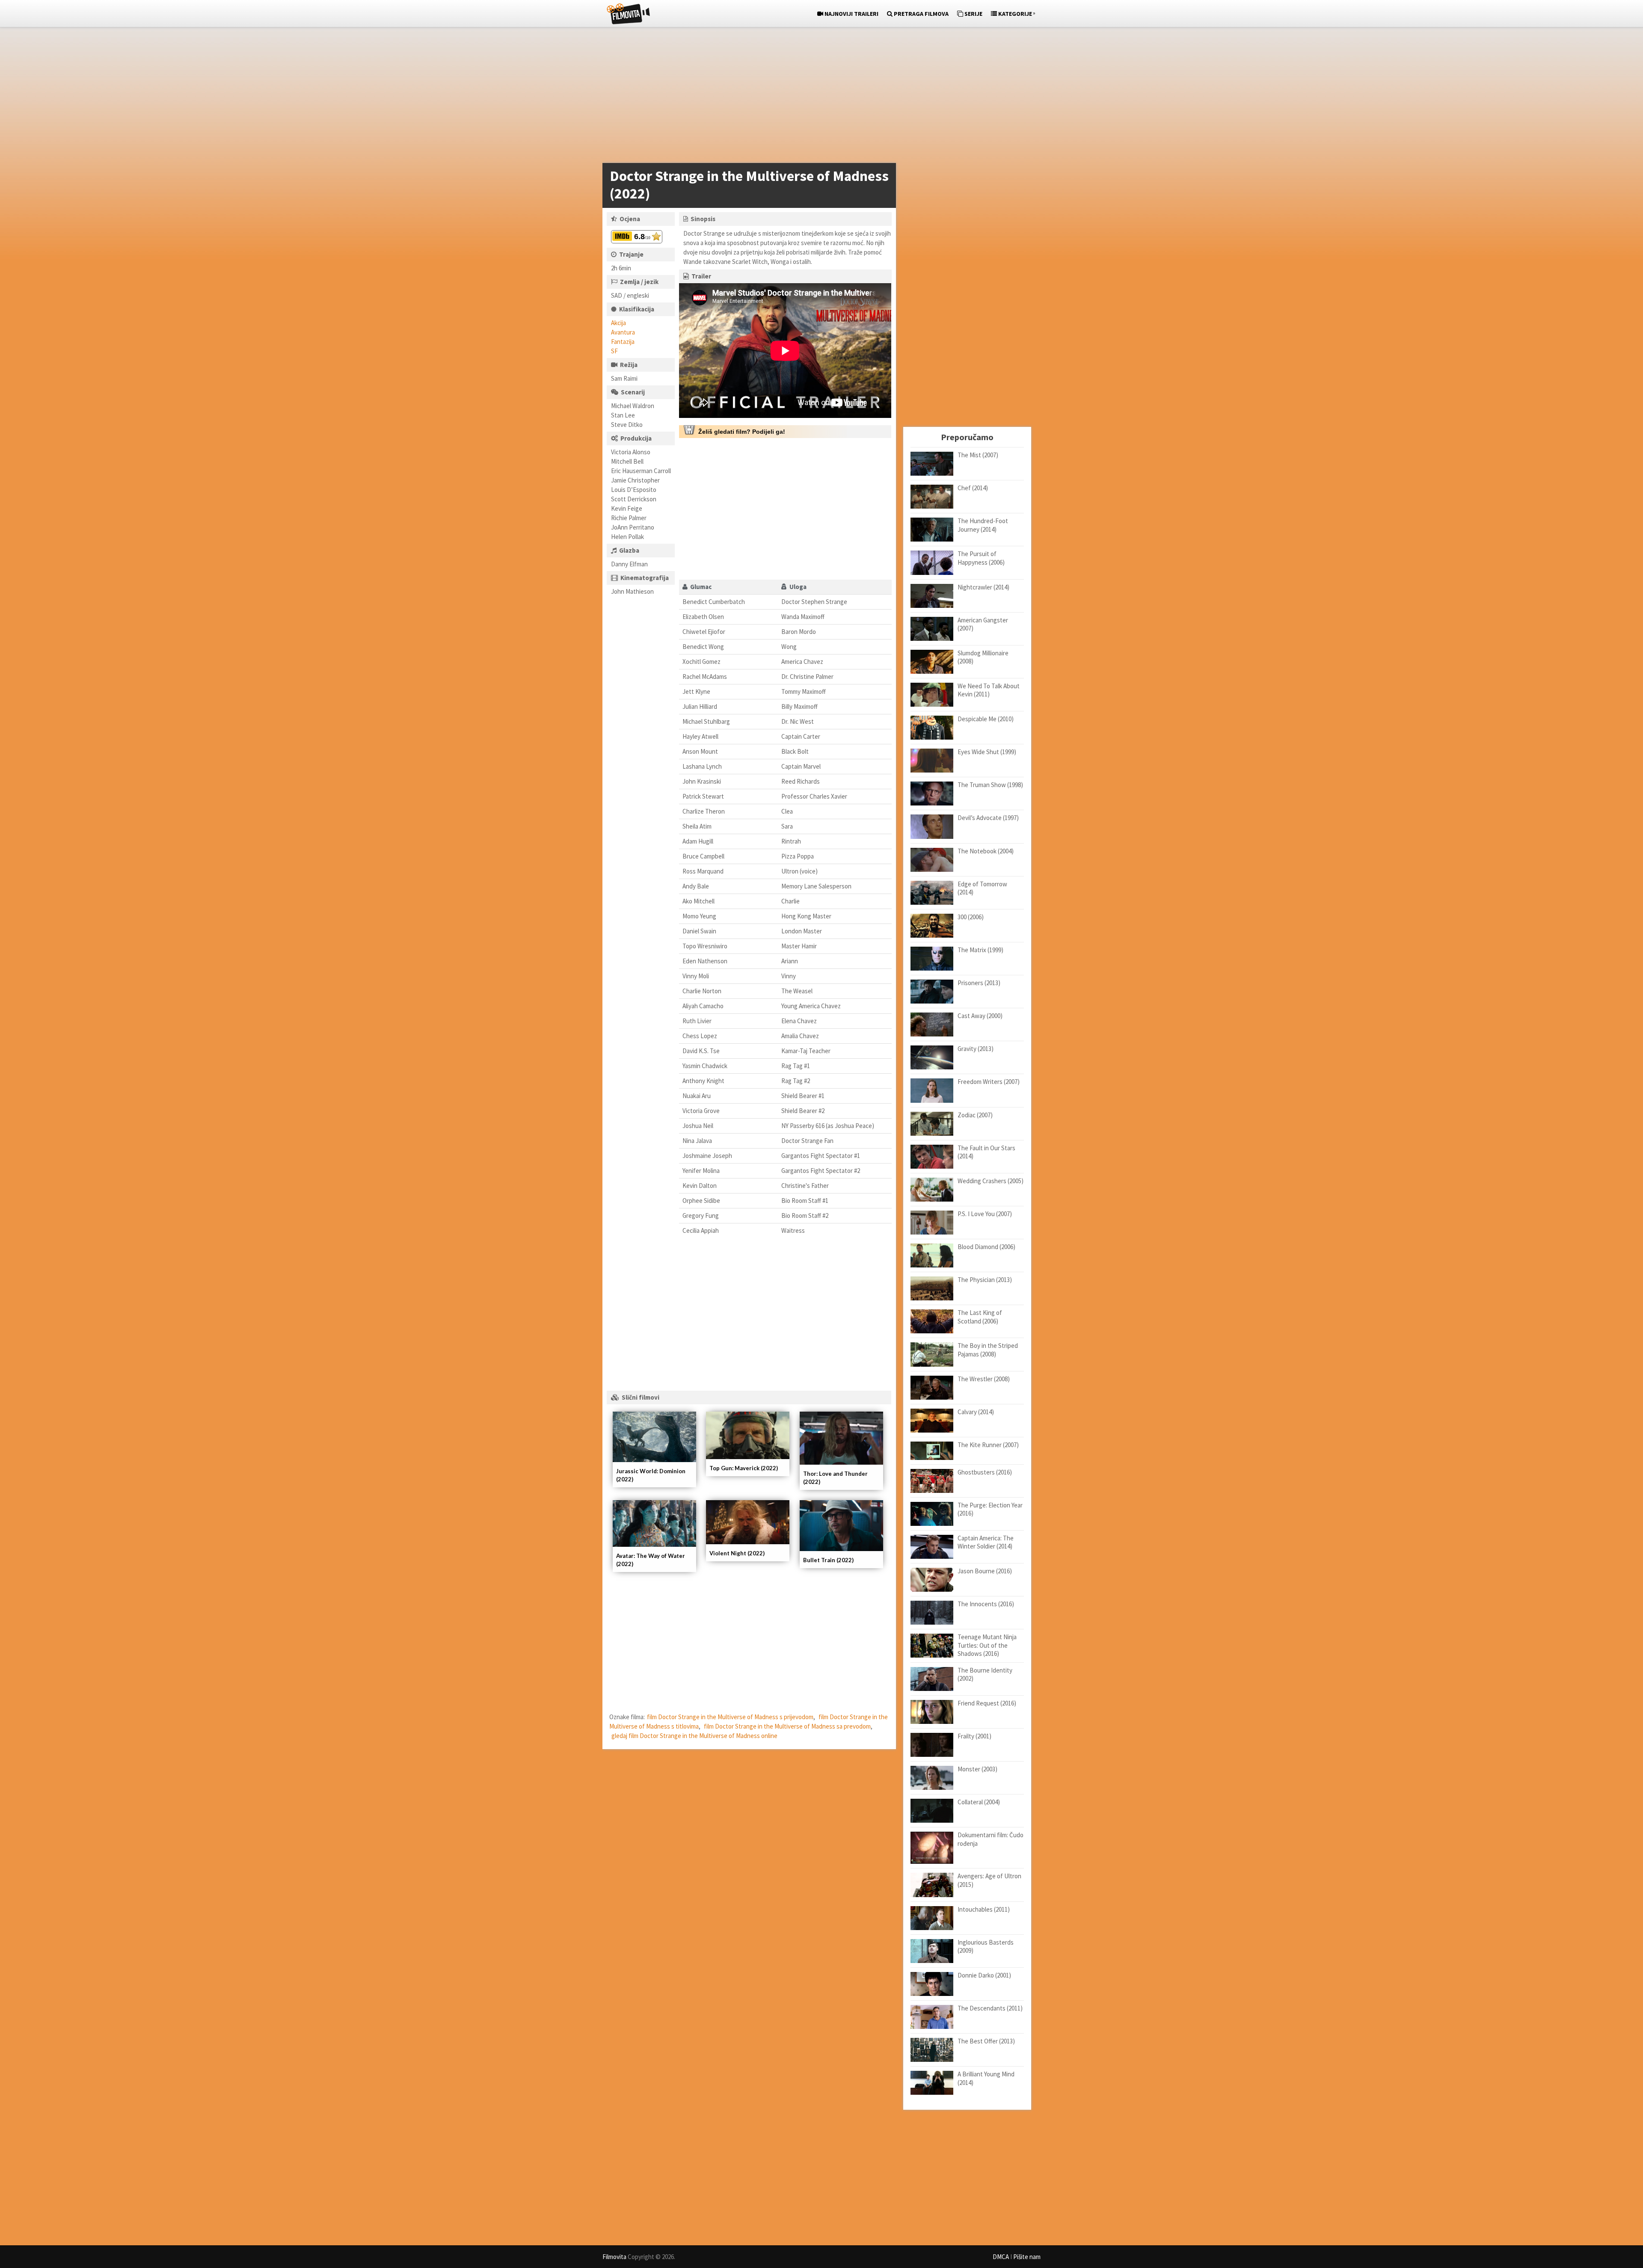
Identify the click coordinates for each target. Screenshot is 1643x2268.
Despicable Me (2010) (986, 719)
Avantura (623, 332)
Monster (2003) (977, 1769)
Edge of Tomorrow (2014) (982, 888)
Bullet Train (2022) (828, 1560)
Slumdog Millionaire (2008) (983, 657)
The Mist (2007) (978, 455)
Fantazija (623, 342)
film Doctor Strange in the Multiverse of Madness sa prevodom (787, 1726)
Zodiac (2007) (975, 1115)
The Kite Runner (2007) (988, 1445)
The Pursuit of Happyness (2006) (981, 558)
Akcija (618, 323)
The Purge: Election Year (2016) (990, 1509)
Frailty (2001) (974, 1736)
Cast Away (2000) (980, 1016)
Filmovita (614, 2257)
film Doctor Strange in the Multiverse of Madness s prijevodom (730, 1717)
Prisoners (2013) (979, 983)
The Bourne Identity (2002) (985, 1674)
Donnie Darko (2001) (984, 1975)
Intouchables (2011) (984, 1909)
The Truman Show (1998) (990, 785)
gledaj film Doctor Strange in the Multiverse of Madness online (694, 1736)
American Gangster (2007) (983, 624)
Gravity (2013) (976, 1049)
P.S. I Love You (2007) (985, 1214)
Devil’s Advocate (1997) (988, 818)
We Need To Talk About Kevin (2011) (989, 690)
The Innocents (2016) (986, 1604)
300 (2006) (971, 917)
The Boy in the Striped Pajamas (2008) (988, 1350)
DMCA (1001, 2257)
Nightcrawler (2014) (983, 587)
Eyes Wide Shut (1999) (987, 752)
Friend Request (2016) (987, 1703)
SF (614, 351)
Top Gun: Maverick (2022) (744, 1468)
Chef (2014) (973, 488)
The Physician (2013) (985, 1280)
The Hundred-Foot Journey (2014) (983, 525)
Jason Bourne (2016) (985, 1571)
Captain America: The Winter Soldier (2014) (986, 1542)
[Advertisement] (817, 97)
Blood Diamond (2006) (986, 1247)
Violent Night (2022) (737, 1553)
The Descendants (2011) (990, 2008)
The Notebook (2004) (986, 851)
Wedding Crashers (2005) (991, 1181)
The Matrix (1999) (980, 950)
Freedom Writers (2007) (989, 1082)
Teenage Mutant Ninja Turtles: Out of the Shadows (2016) (987, 1645)
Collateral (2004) (979, 1802)
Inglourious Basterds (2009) (986, 1947)
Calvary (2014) (976, 1412)
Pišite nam (1027, 2257)
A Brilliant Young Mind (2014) (986, 2078)
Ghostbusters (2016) (985, 1472)
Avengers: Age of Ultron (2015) (989, 1880)
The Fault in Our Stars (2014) (986, 1152)
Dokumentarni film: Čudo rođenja (991, 1839)
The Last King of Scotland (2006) (980, 1317)
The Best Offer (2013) (986, 2041)
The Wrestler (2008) (984, 1379)
